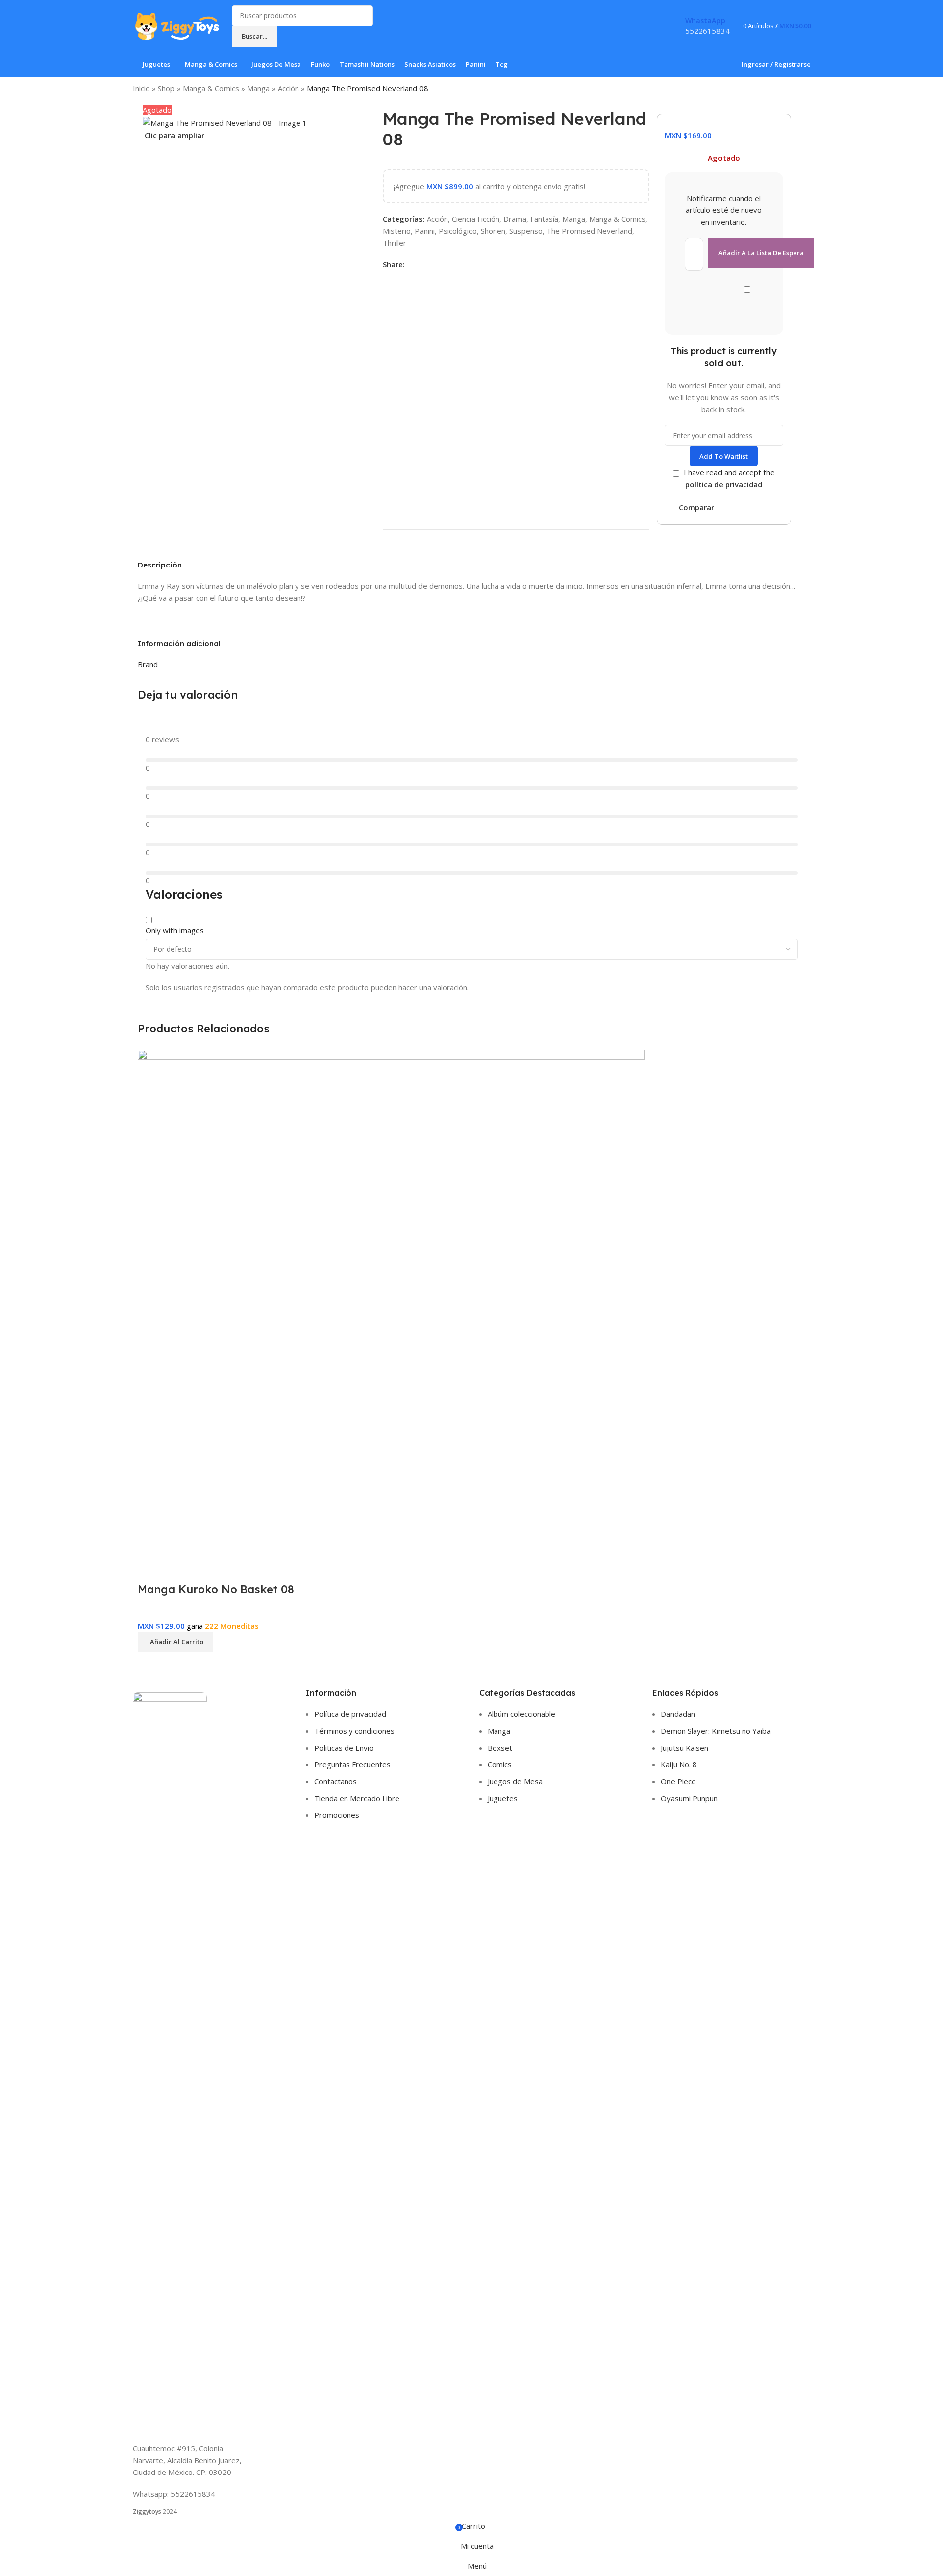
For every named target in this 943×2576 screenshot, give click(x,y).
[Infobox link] (471, 39)
